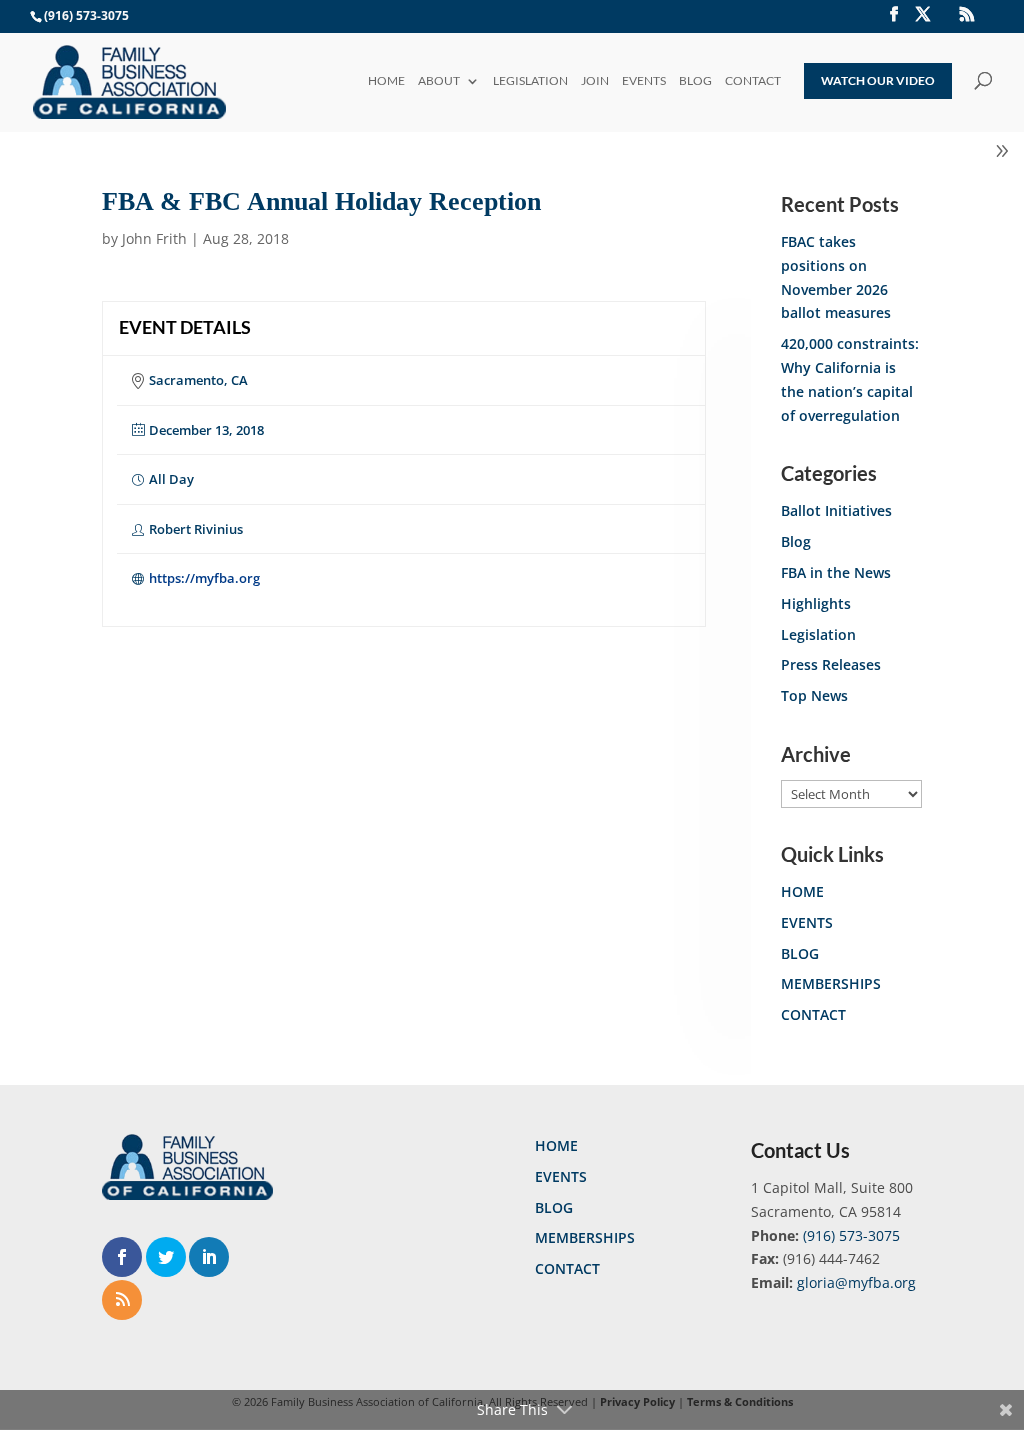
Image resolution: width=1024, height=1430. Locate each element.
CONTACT (753, 82)
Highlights (816, 603)
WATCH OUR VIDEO (878, 80)
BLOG (695, 82)
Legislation (818, 634)
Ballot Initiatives (836, 510)
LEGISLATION (530, 82)
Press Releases (831, 664)
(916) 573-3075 (851, 1235)
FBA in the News (836, 572)
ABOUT (439, 82)
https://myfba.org (204, 578)
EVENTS (644, 82)
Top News (814, 695)
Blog (796, 541)
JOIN (595, 82)
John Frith (154, 238)
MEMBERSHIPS (831, 983)
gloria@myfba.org (856, 1282)
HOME (386, 82)
